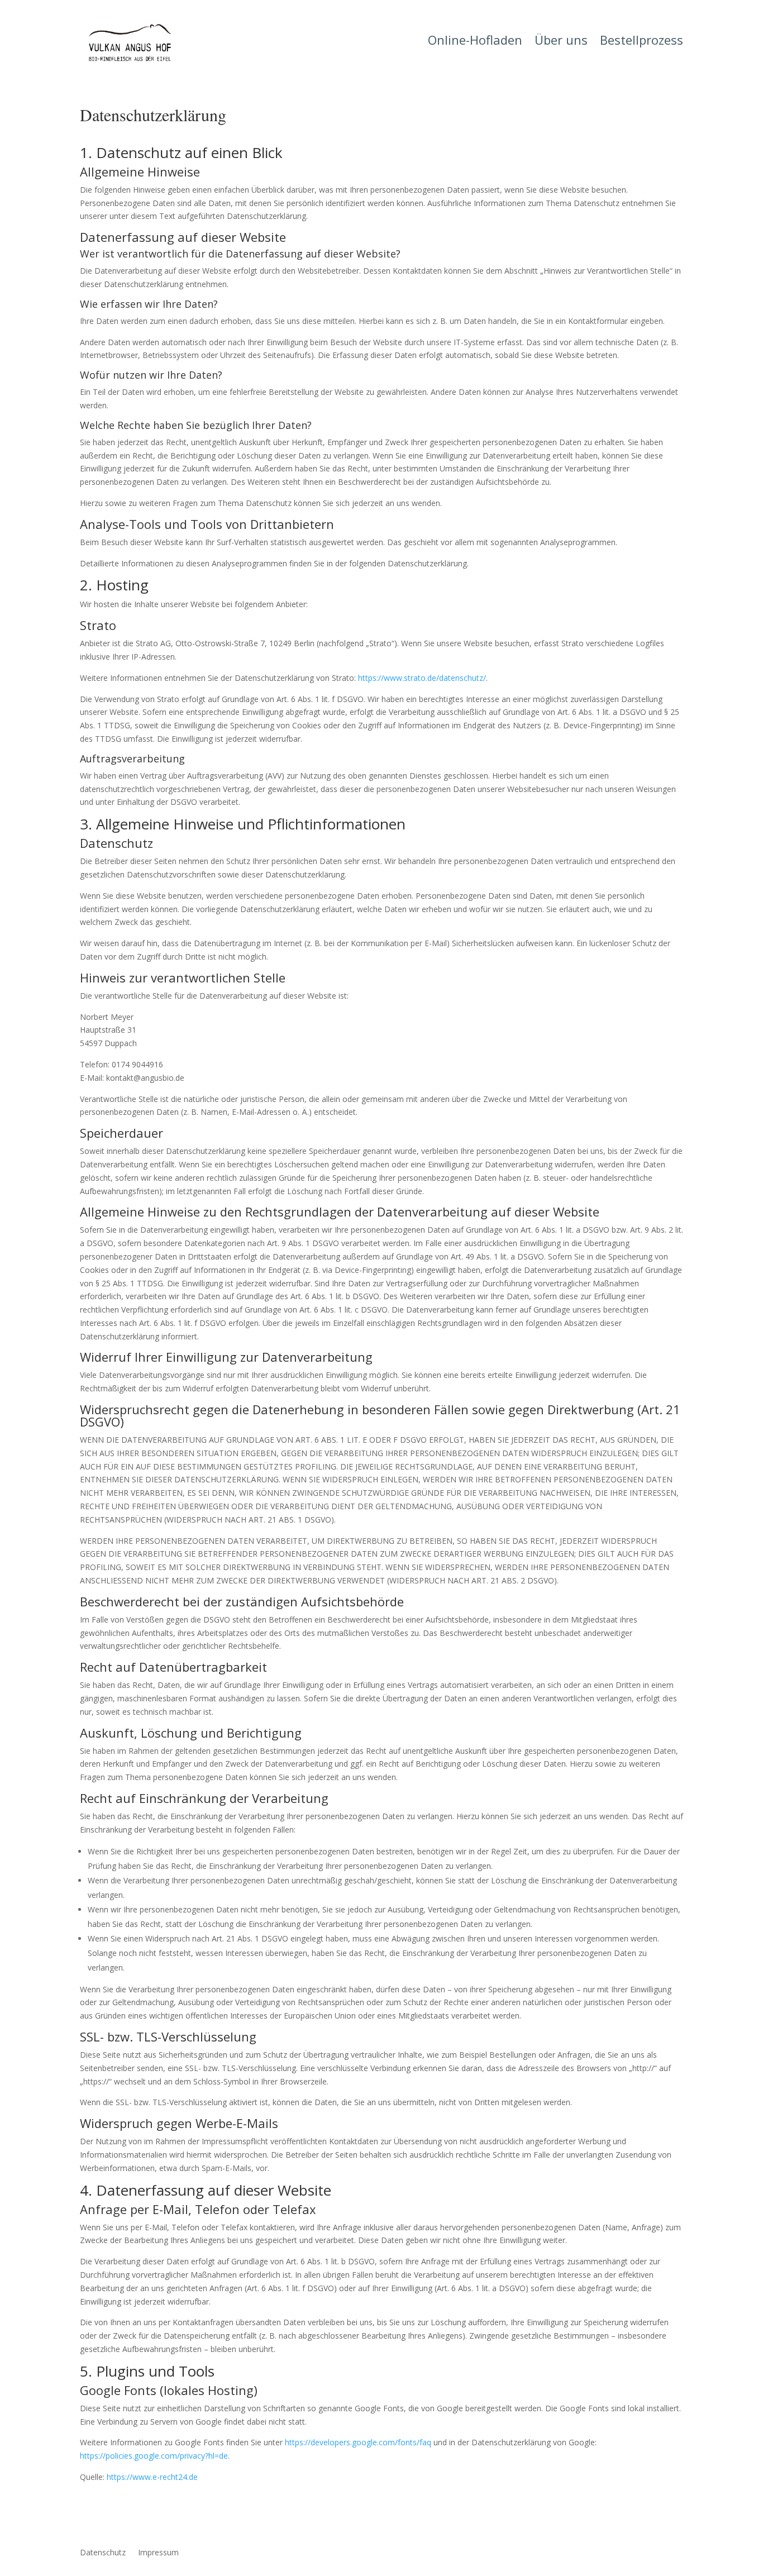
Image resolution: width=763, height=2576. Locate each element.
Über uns (561, 42)
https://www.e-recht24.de (152, 2477)
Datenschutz (103, 2553)
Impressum (158, 2553)
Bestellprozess (642, 42)
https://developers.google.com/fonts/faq (358, 2442)
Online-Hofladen (475, 42)
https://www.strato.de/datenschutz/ (422, 678)
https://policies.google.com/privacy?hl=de (154, 2456)
